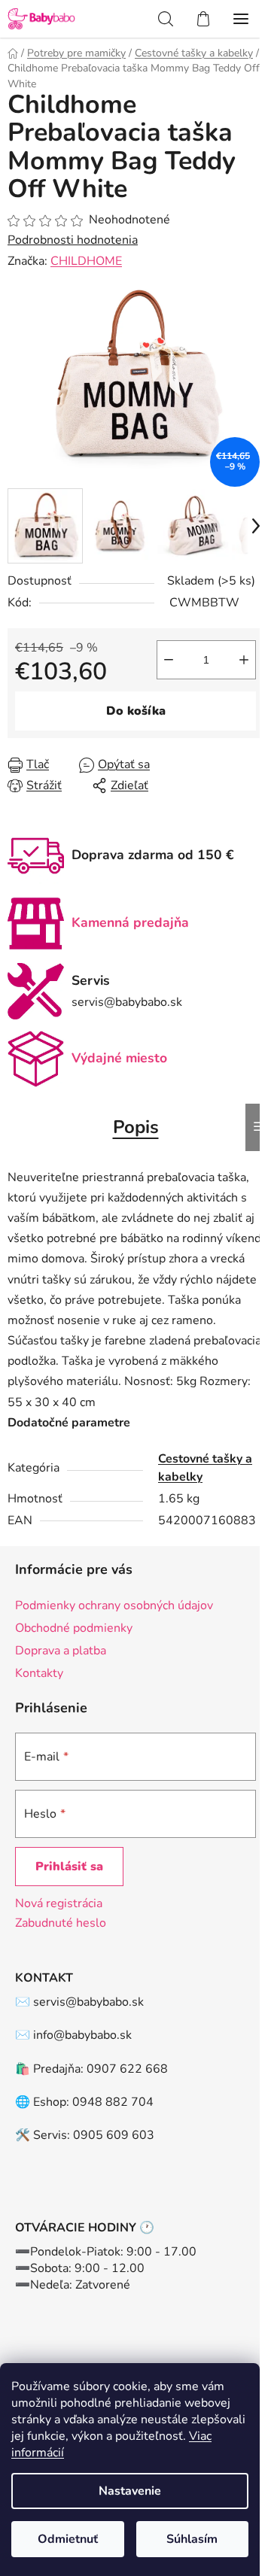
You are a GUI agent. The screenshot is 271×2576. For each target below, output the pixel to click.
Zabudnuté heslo (61, 1923)
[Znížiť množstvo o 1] (169, 660)
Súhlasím (192, 2539)
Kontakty (39, 1673)
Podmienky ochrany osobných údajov (114, 1605)
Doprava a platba (61, 1651)
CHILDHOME (86, 261)
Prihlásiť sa (69, 1867)
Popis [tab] (136, 1127)
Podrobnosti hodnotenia (73, 240)
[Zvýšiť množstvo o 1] (244, 660)
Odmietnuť (68, 2539)
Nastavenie (130, 2491)
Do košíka (136, 711)
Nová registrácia (59, 1903)
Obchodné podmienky (74, 1628)
